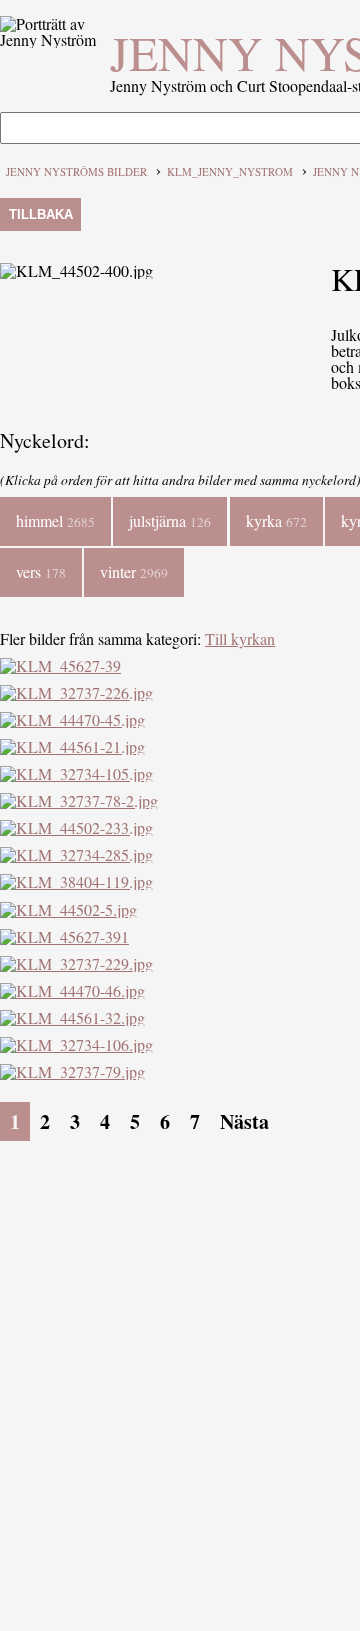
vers (41, 571)
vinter (134, 571)
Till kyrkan (240, 638)
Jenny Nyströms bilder (76, 171)
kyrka (276, 520)
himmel (55, 520)
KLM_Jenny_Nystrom (230, 171)
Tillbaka (41, 214)
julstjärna (170, 520)
